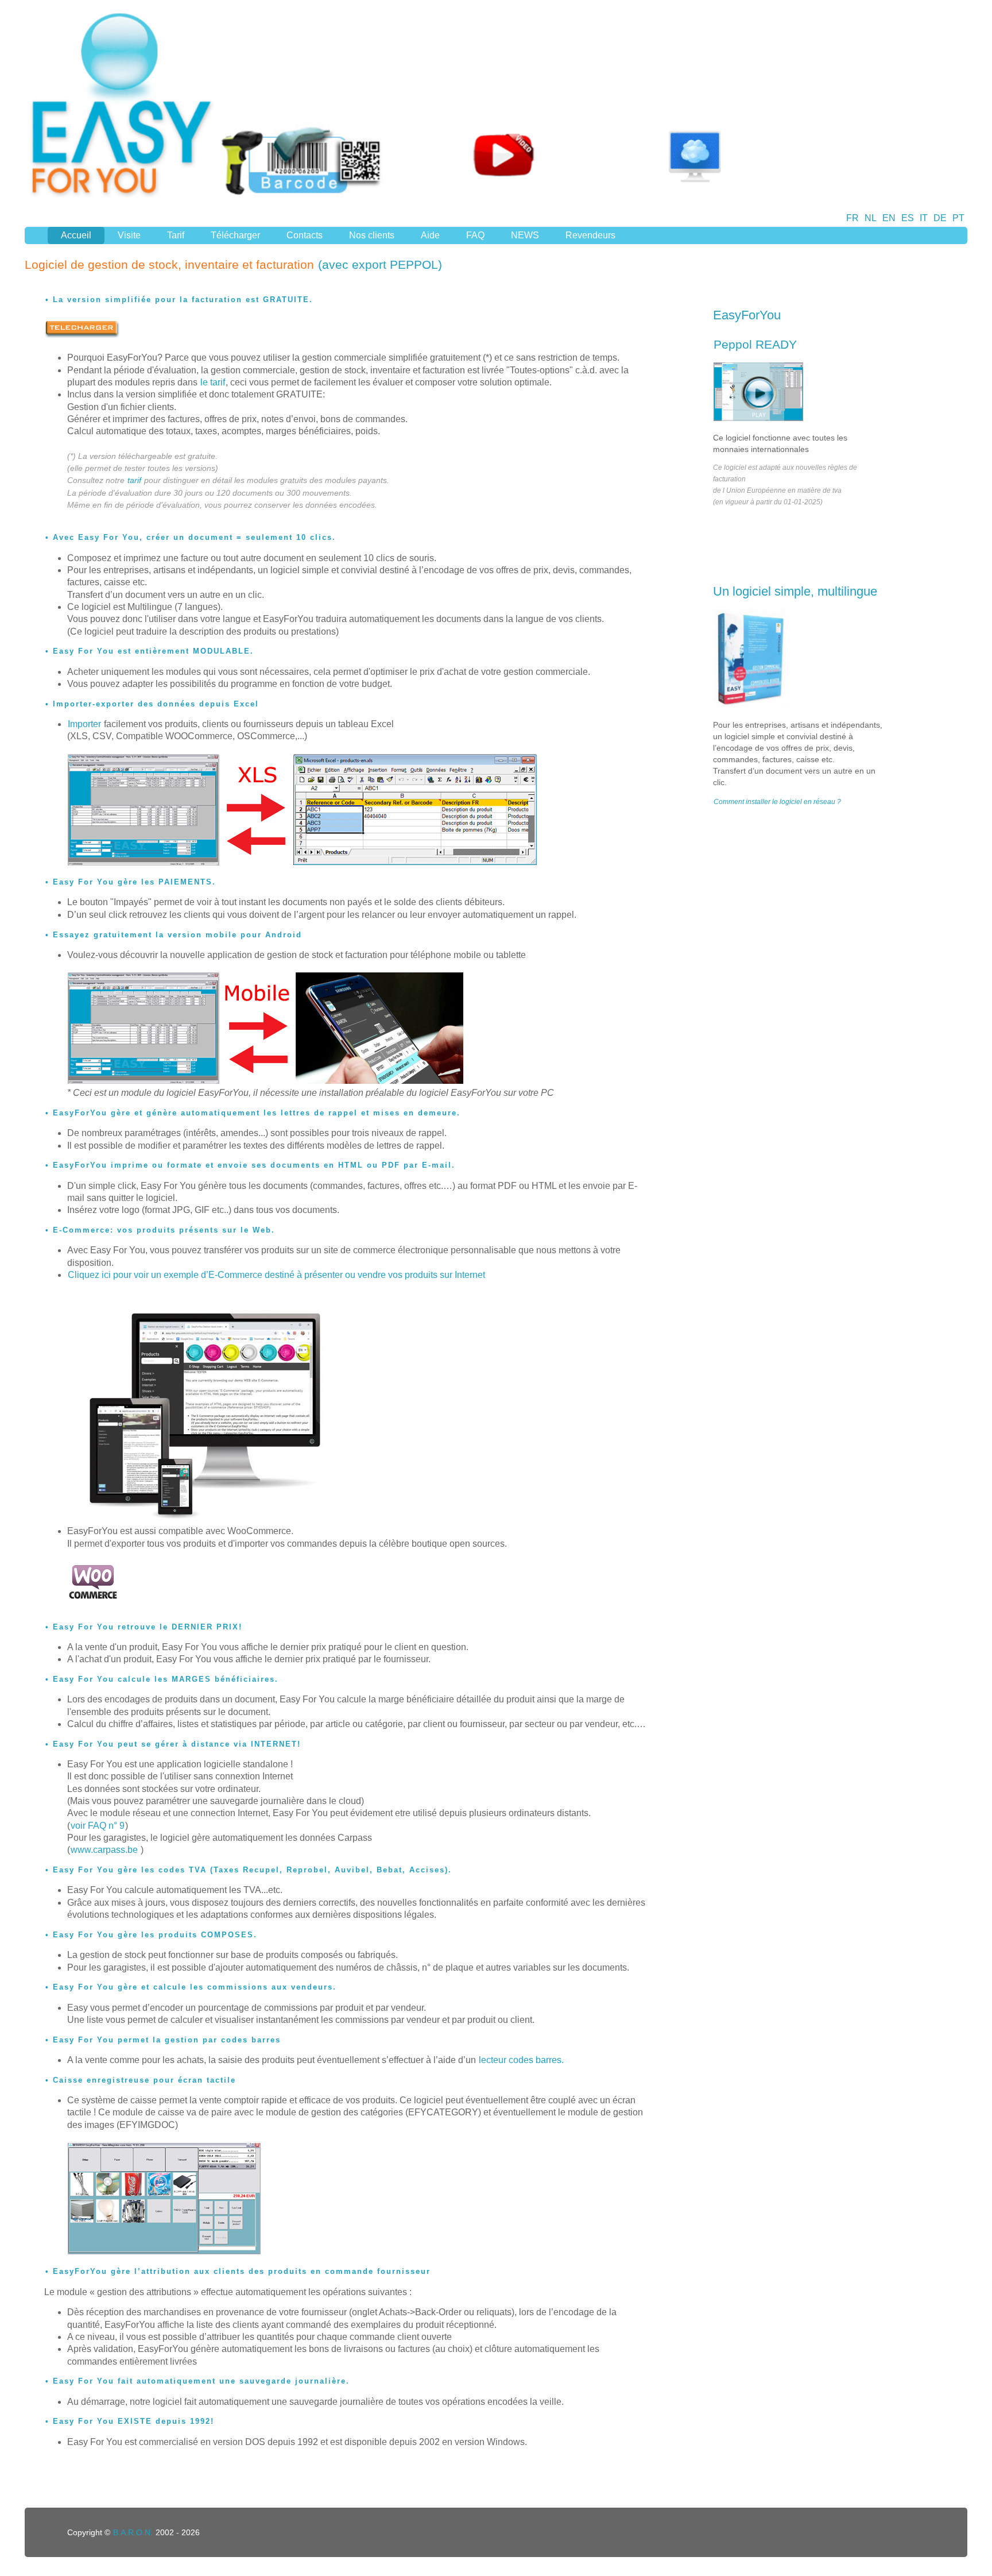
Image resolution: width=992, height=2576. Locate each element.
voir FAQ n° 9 (98, 1826)
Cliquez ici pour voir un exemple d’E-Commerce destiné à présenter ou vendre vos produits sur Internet (276, 1275)
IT (924, 218)
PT (958, 218)
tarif (134, 480)
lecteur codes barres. (521, 2060)
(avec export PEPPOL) (380, 264)
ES (908, 218)
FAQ (475, 235)
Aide (430, 235)
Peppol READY (755, 344)
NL (871, 218)
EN (889, 218)
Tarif (176, 235)
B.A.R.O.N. (133, 2532)
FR (852, 218)
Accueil (76, 235)
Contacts (305, 235)
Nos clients (372, 235)
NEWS (525, 235)
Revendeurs (590, 235)
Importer (84, 724)
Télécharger (235, 235)
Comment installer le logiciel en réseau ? (777, 802)
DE (940, 218)
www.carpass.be (105, 1850)
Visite (129, 235)
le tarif (213, 382)
